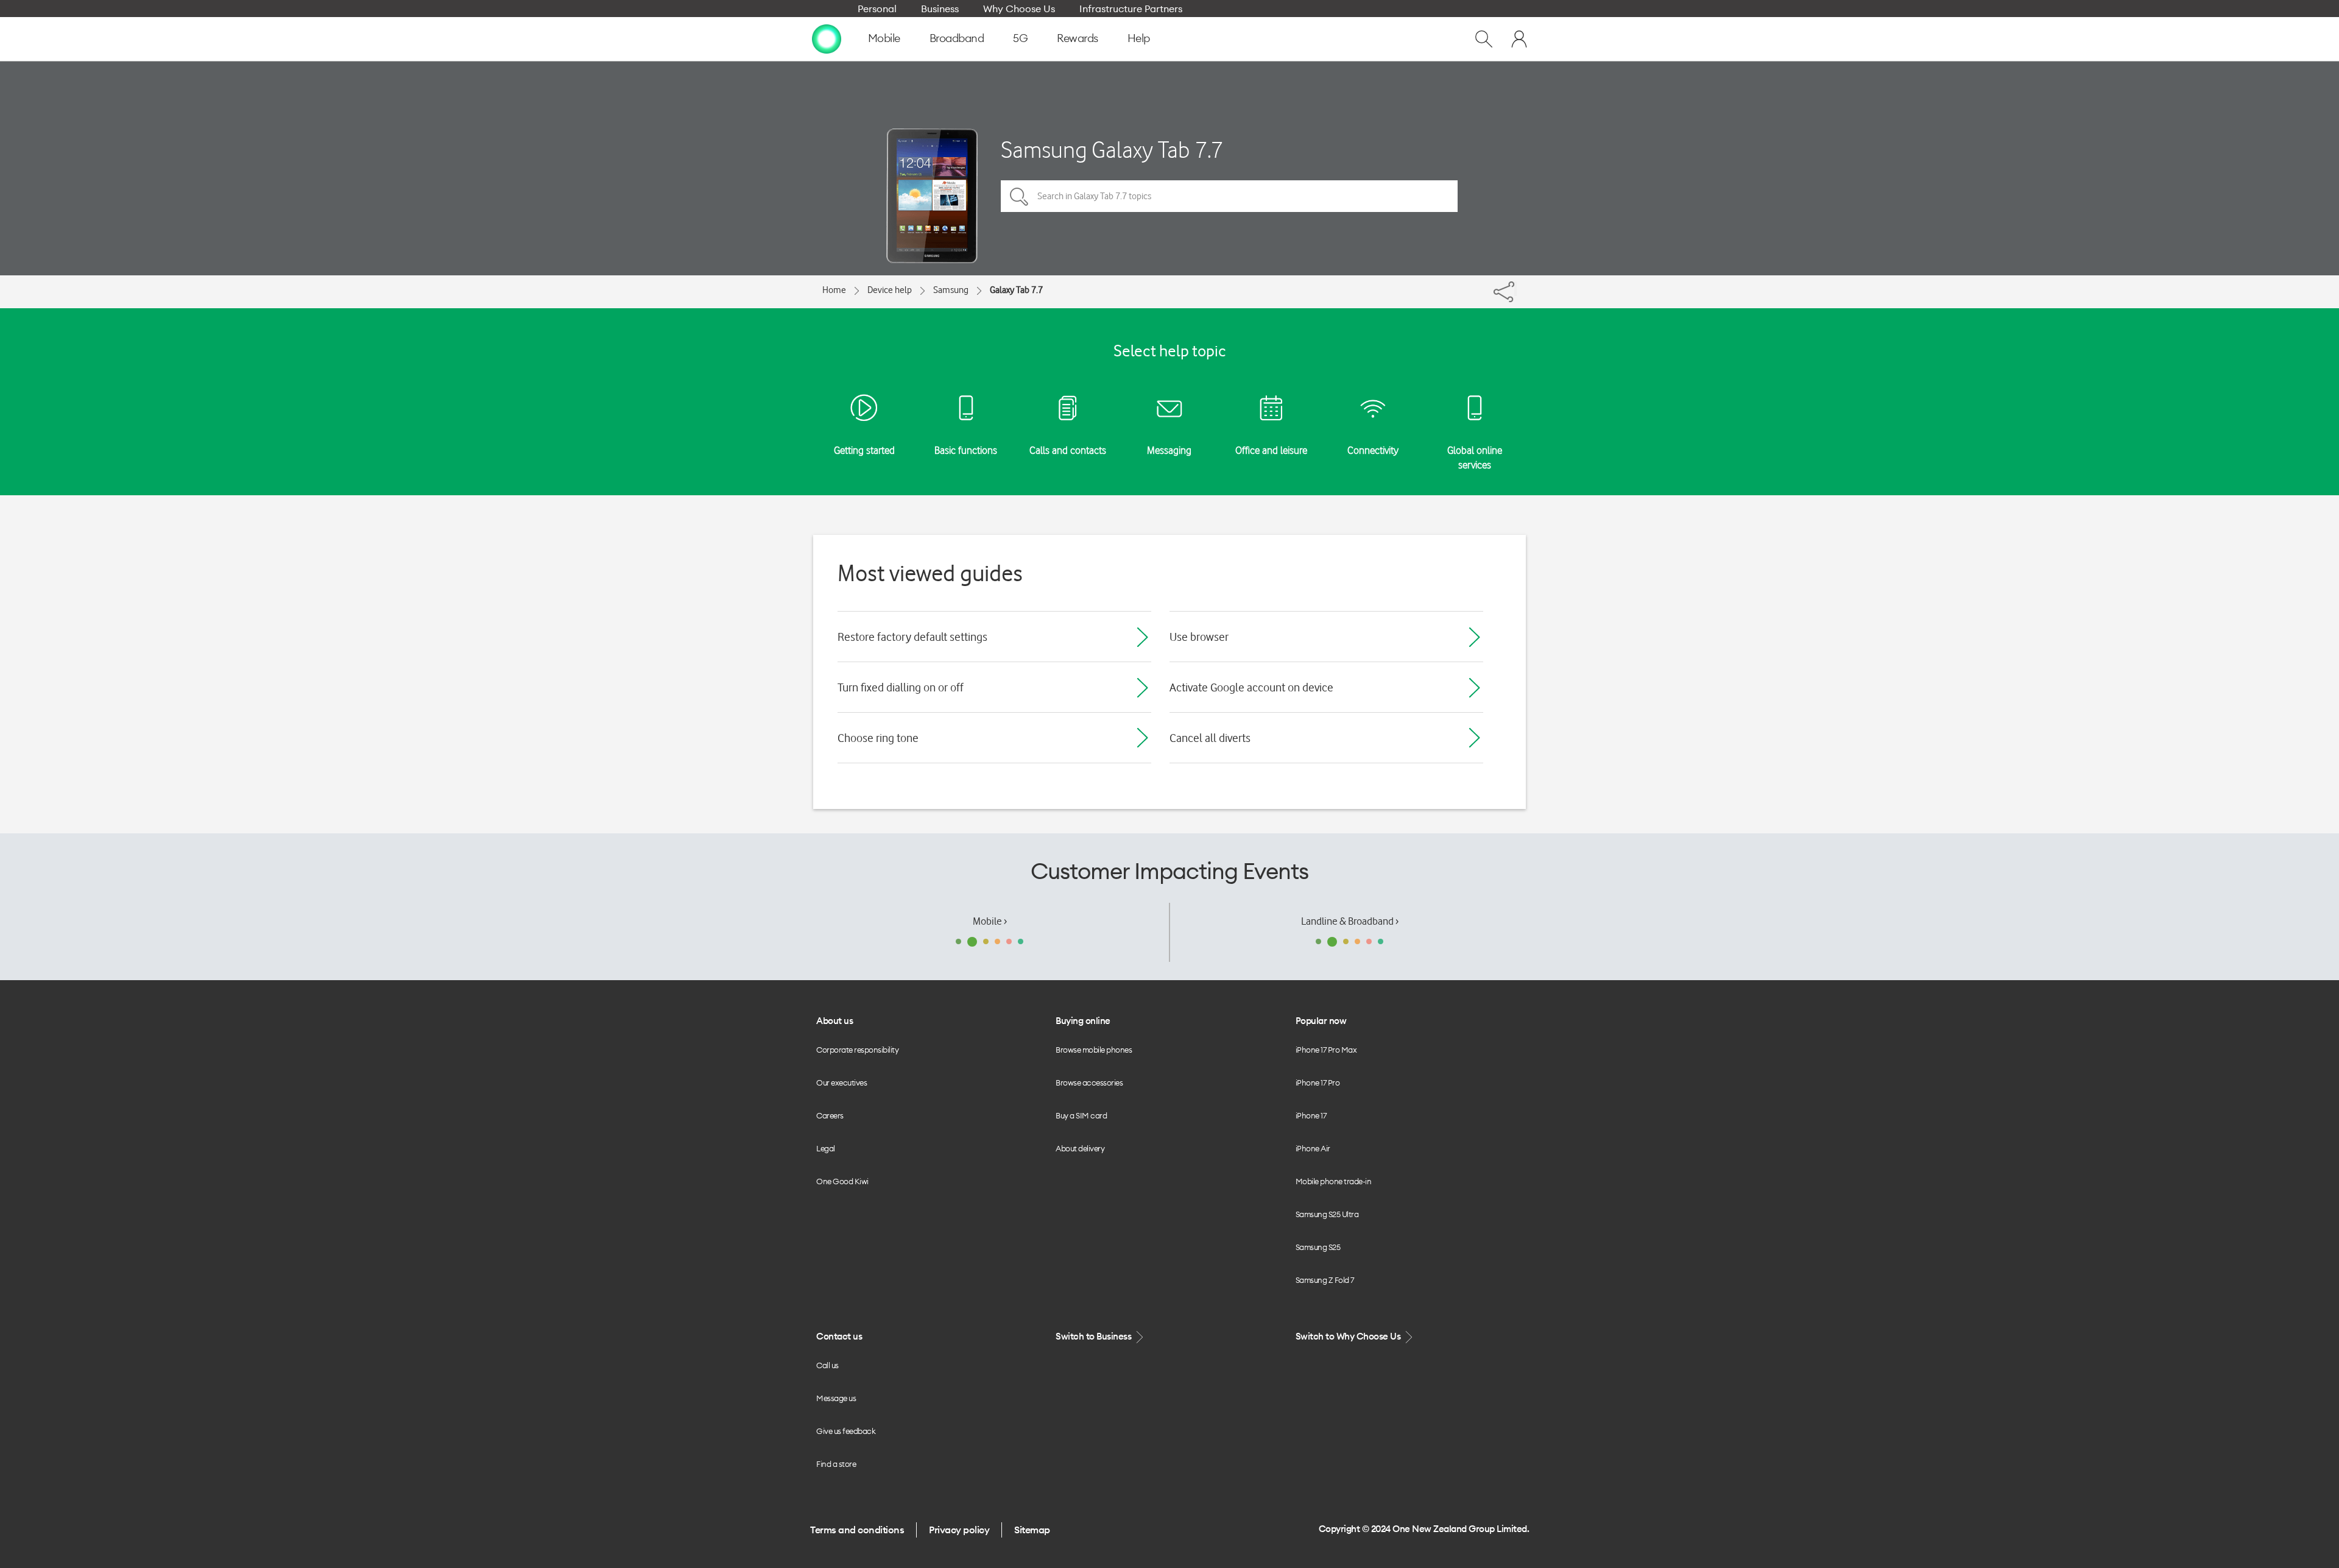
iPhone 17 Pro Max (1326, 1050)
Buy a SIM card (1081, 1115)
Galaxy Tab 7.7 (1016, 290)
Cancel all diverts (1210, 738)
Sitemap (1032, 1530)
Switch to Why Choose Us (1349, 1336)
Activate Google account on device (1251, 687)
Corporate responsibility (857, 1050)
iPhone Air (1313, 1148)
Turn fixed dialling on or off (901, 687)
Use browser (1199, 637)
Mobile (884, 38)
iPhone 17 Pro (1318, 1082)
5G (1020, 38)
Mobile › (990, 921)
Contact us (839, 1336)
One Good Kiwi (842, 1181)
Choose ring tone (878, 738)
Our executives (841, 1082)
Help (1139, 38)
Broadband (957, 38)
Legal (826, 1148)
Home (834, 290)
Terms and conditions (857, 1530)
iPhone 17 (1311, 1115)
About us (834, 1021)
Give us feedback (846, 1431)
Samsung (951, 290)
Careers (830, 1115)
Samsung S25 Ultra (1327, 1214)
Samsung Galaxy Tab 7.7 (1112, 150)
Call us (827, 1365)
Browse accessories (1089, 1082)
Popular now (1321, 1021)
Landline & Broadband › (1350, 921)
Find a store (836, 1464)
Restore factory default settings (912, 637)
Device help (890, 290)
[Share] (1515, 289)
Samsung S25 (1318, 1247)
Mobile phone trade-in (1334, 1181)
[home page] (827, 38)
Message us (836, 1398)
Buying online (1083, 1021)
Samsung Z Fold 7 (1325, 1280)
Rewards (1078, 38)
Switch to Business (1095, 1336)
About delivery (1080, 1148)
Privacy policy (959, 1530)
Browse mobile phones (1094, 1050)
